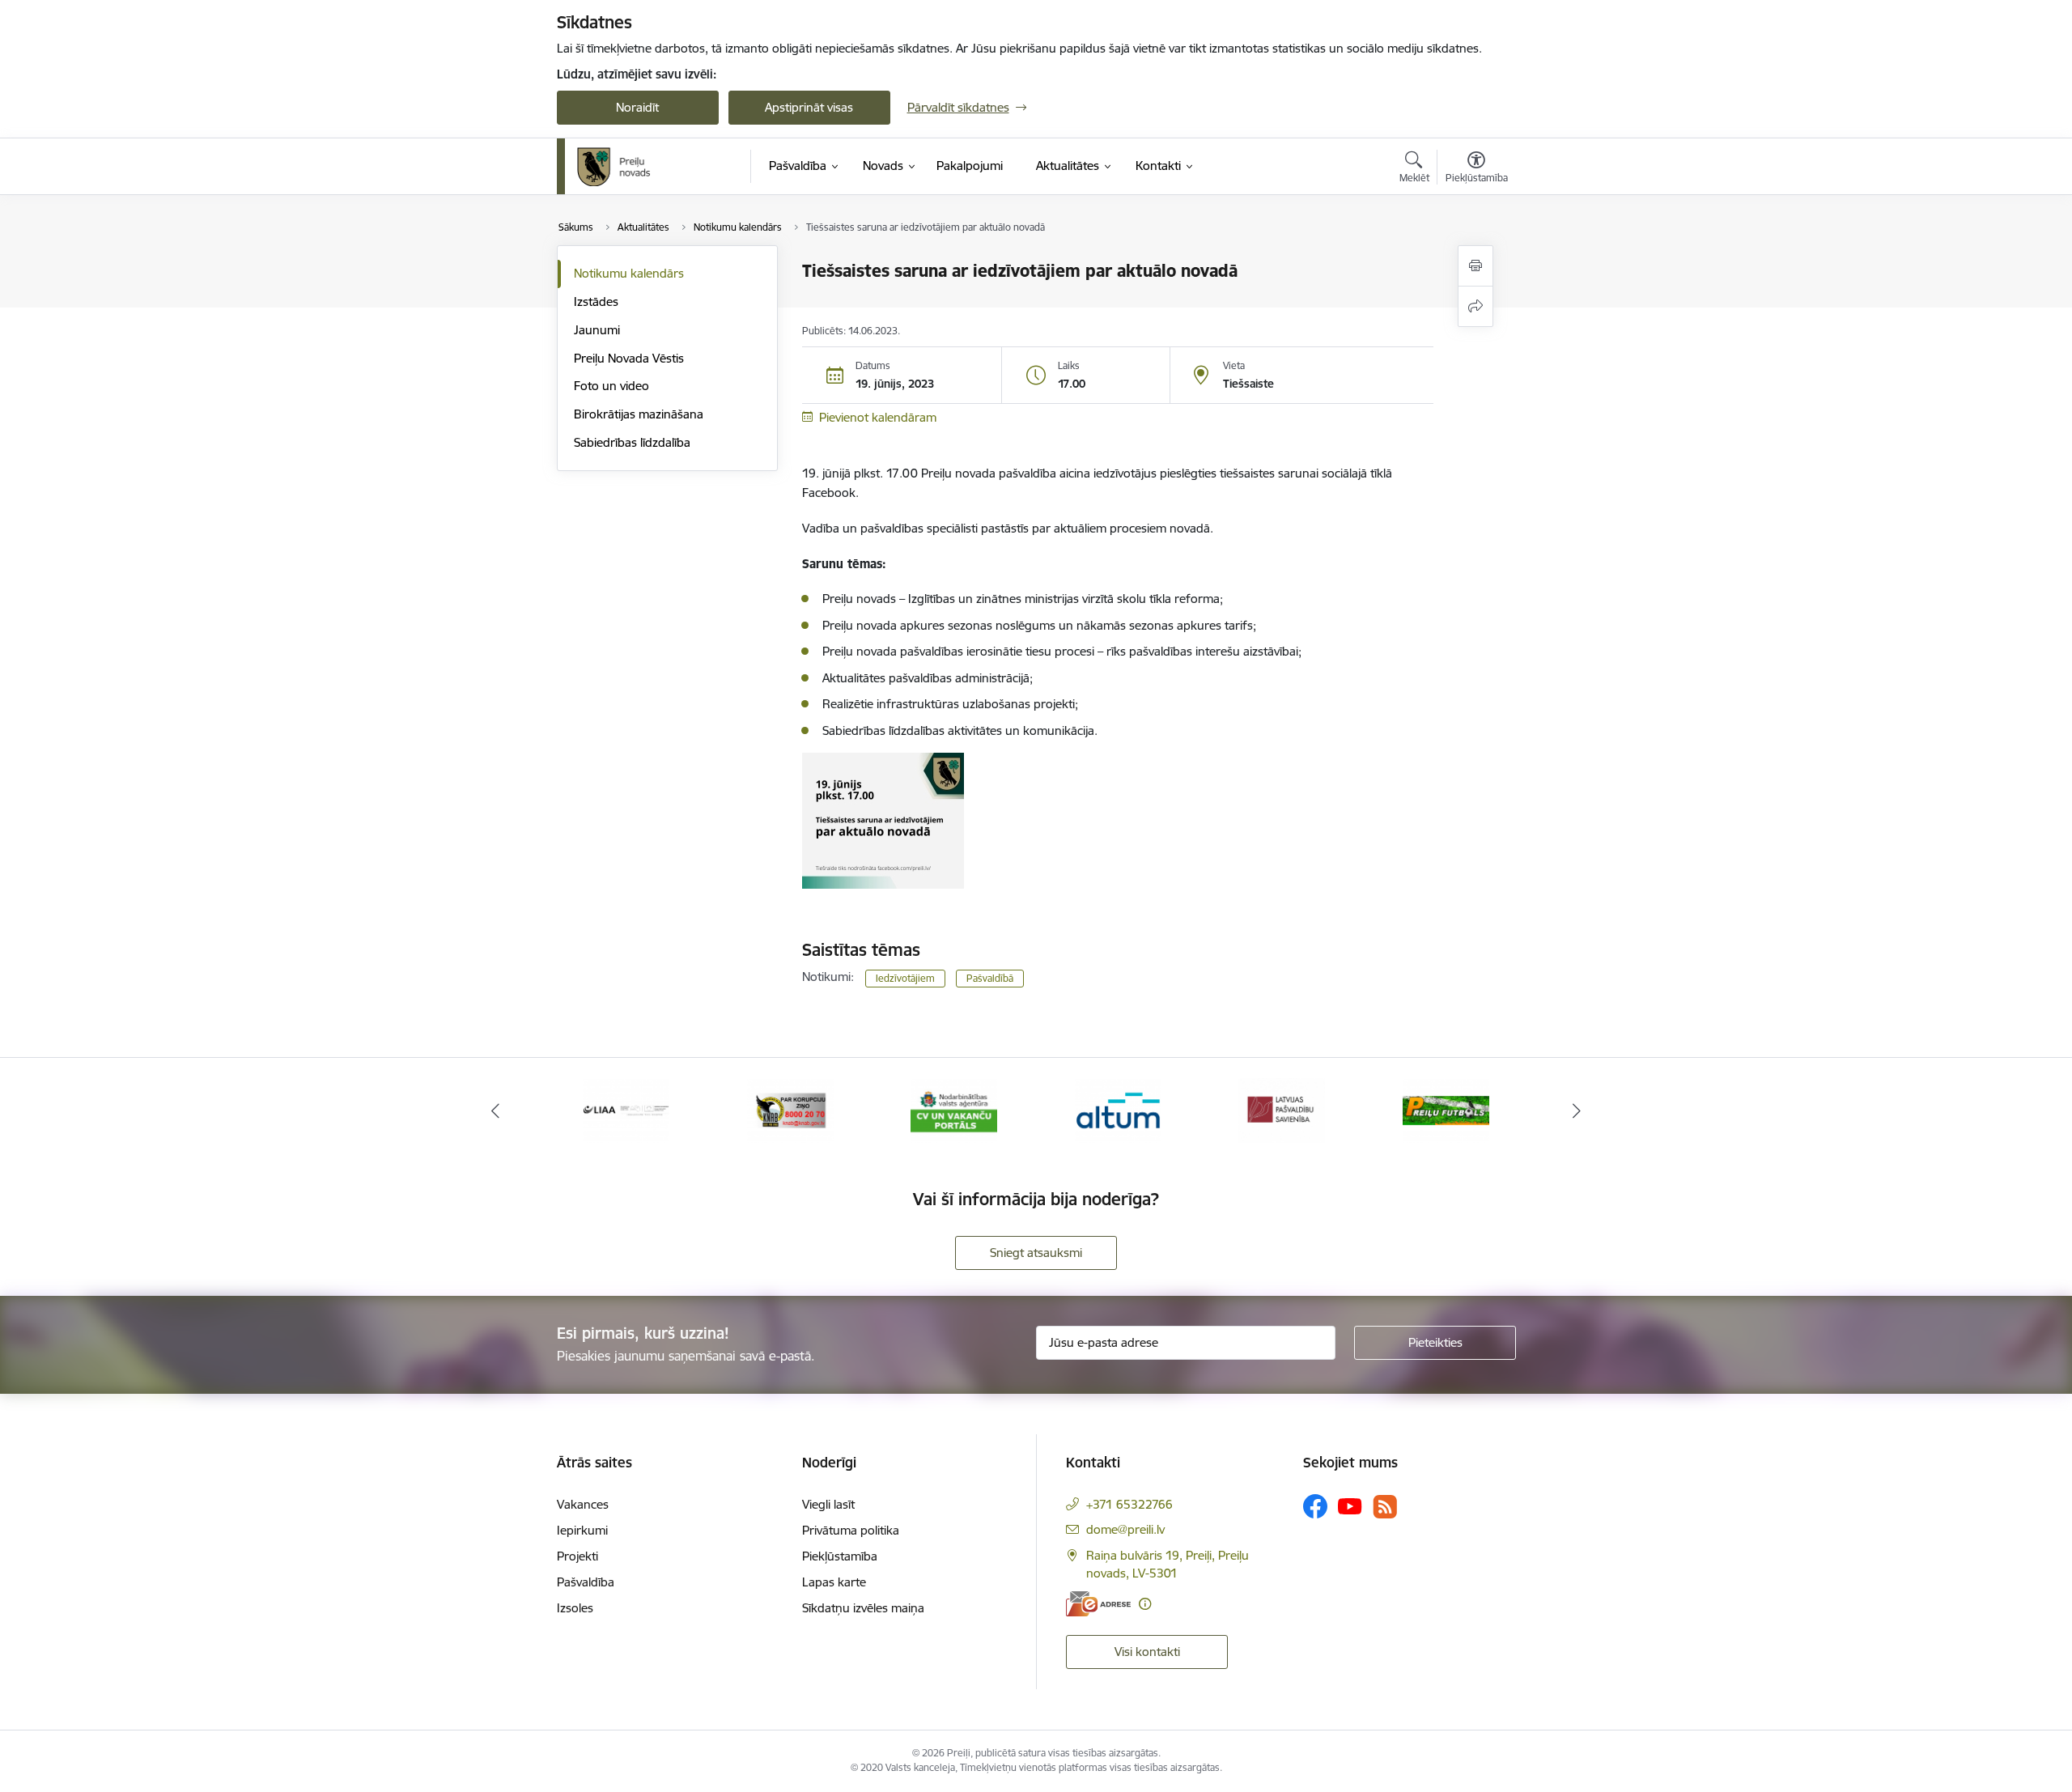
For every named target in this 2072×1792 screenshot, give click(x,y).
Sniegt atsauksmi (1036, 1253)
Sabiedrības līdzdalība (632, 442)
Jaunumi (597, 330)
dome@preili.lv (1125, 1529)
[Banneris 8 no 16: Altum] (1118, 1109)
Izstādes (596, 301)
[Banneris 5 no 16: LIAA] (626, 1109)
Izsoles (575, 1608)
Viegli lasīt (828, 1504)
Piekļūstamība (840, 1556)
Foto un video (611, 386)
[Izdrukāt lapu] (1475, 266)
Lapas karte (834, 1582)
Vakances (583, 1504)
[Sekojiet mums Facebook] (1315, 1506)
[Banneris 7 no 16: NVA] (954, 1109)
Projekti (577, 1556)
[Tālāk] (1577, 1110)
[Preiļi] (614, 167)
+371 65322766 (1129, 1504)
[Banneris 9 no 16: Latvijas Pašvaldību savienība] (1282, 1109)
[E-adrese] (1098, 1604)
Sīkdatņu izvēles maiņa (863, 1608)
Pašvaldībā (990, 978)
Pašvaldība (586, 1582)
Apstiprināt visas (809, 107)
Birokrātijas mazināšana (639, 414)
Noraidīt (637, 107)
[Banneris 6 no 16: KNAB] (790, 1109)
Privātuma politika (851, 1530)
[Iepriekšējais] (495, 1110)
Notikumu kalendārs (629, 273)
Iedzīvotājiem (905, 978)
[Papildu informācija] (1145, 1604)
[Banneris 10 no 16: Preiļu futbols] (1446, 1109)
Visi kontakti (1147, 1652)
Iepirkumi (582, 1530)
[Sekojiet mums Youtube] (1350, 1505)
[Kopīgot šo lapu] (1475, 306)
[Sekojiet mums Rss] (1385, 1507)
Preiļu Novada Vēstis (629, 358)
